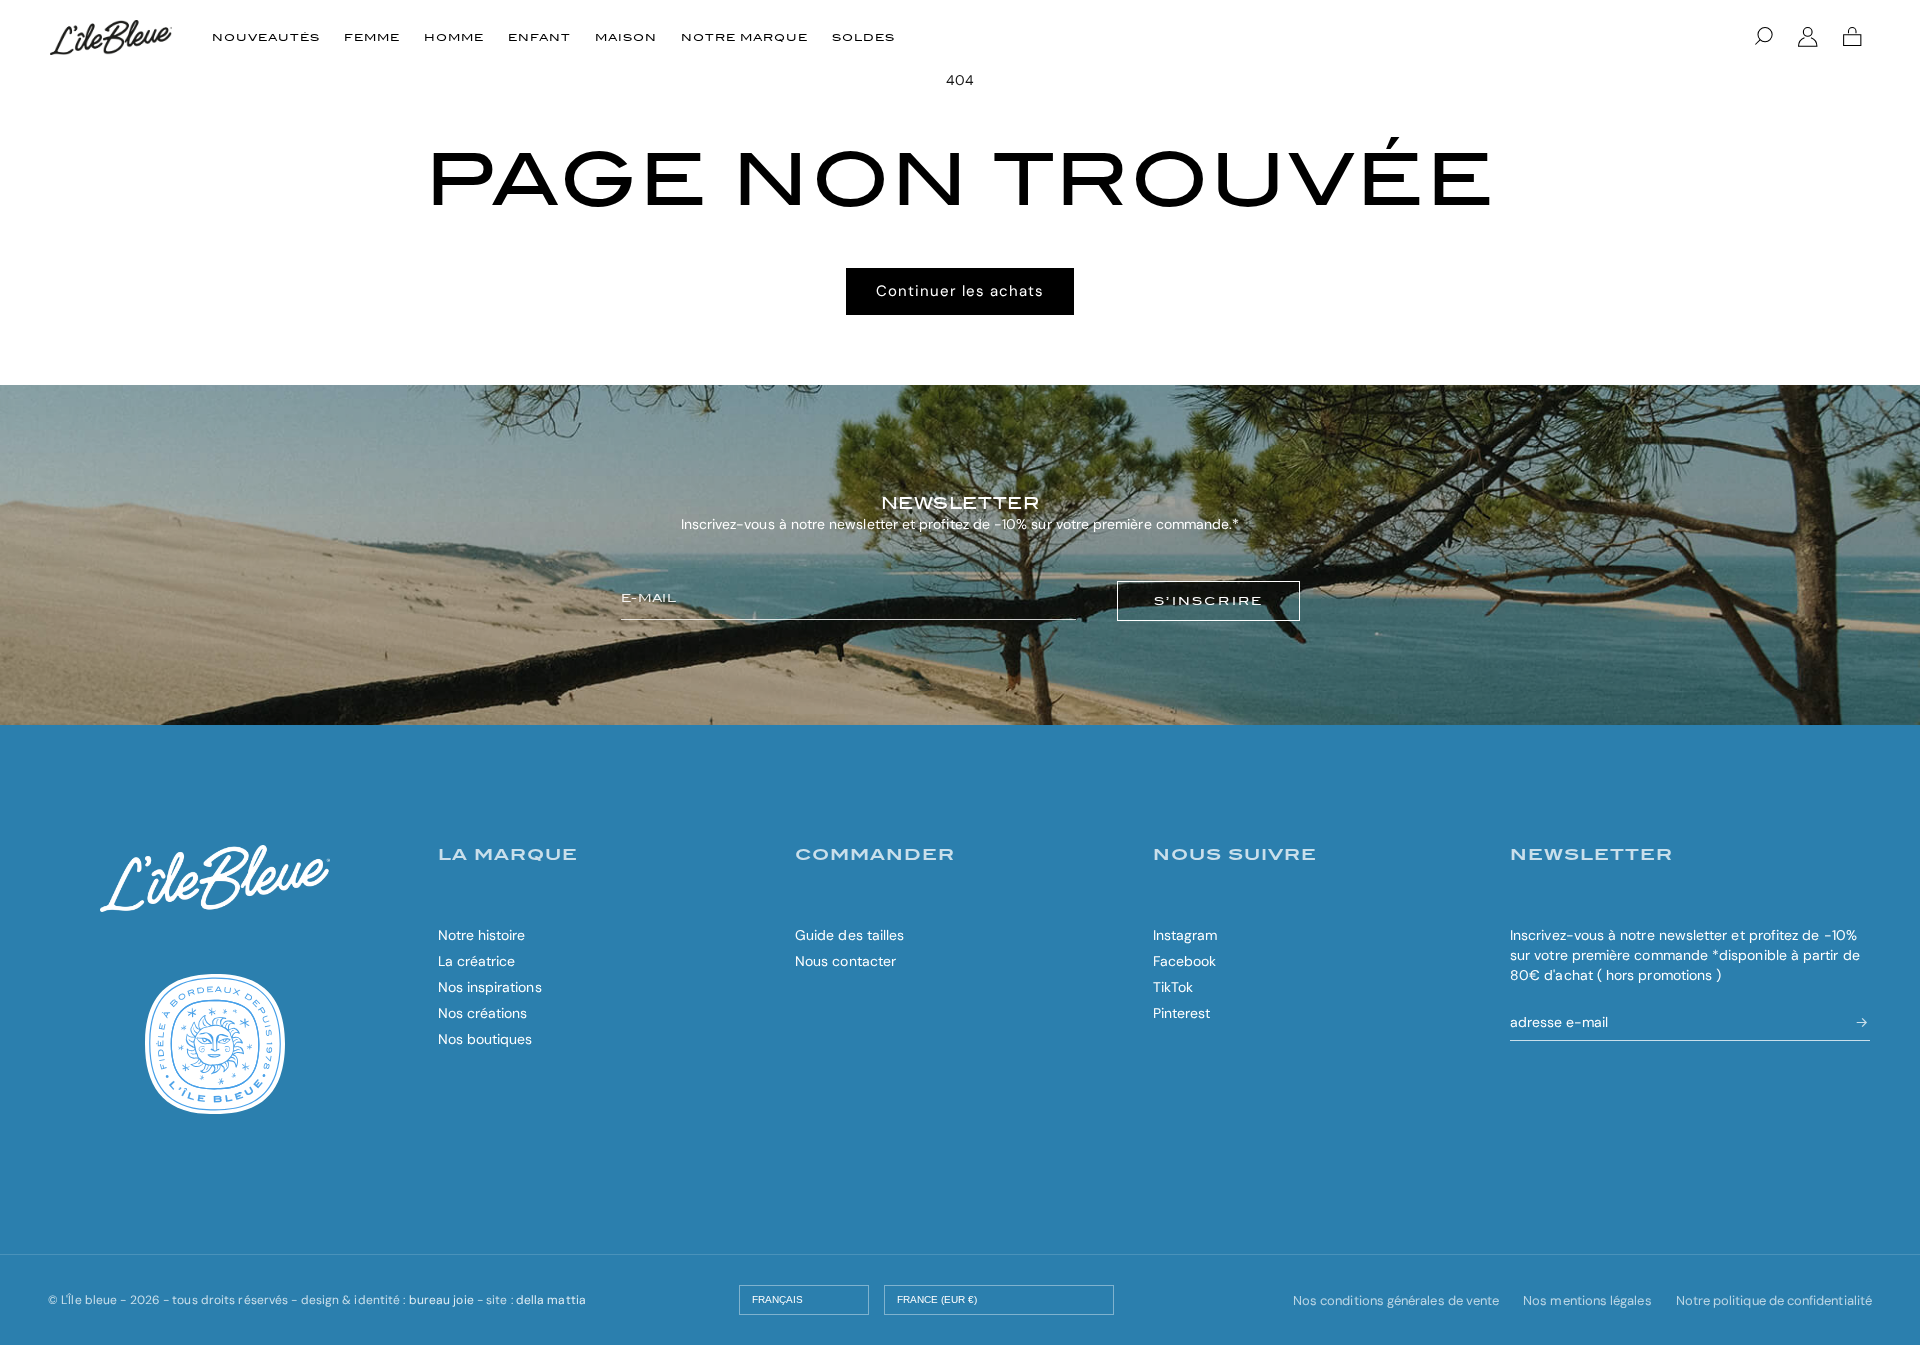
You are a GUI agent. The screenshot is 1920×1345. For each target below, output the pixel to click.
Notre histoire (482, 935)
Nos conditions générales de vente (1396, 1300)
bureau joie (441, 1300)
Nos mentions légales (1587, 1300)
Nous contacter (845, 961)
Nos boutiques (485, 1039)
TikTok (1173, 987)
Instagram (1185, 935)
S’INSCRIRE (1208, 601)
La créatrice (477, 961)
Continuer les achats (960, 291)
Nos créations (483, 1013)
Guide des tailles (849, 935)
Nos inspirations (490, 987)
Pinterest (1182, 1013)
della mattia (551, 1300)
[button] (1764, 37)
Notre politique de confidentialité (1774, 1300)
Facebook (1185, 961)
